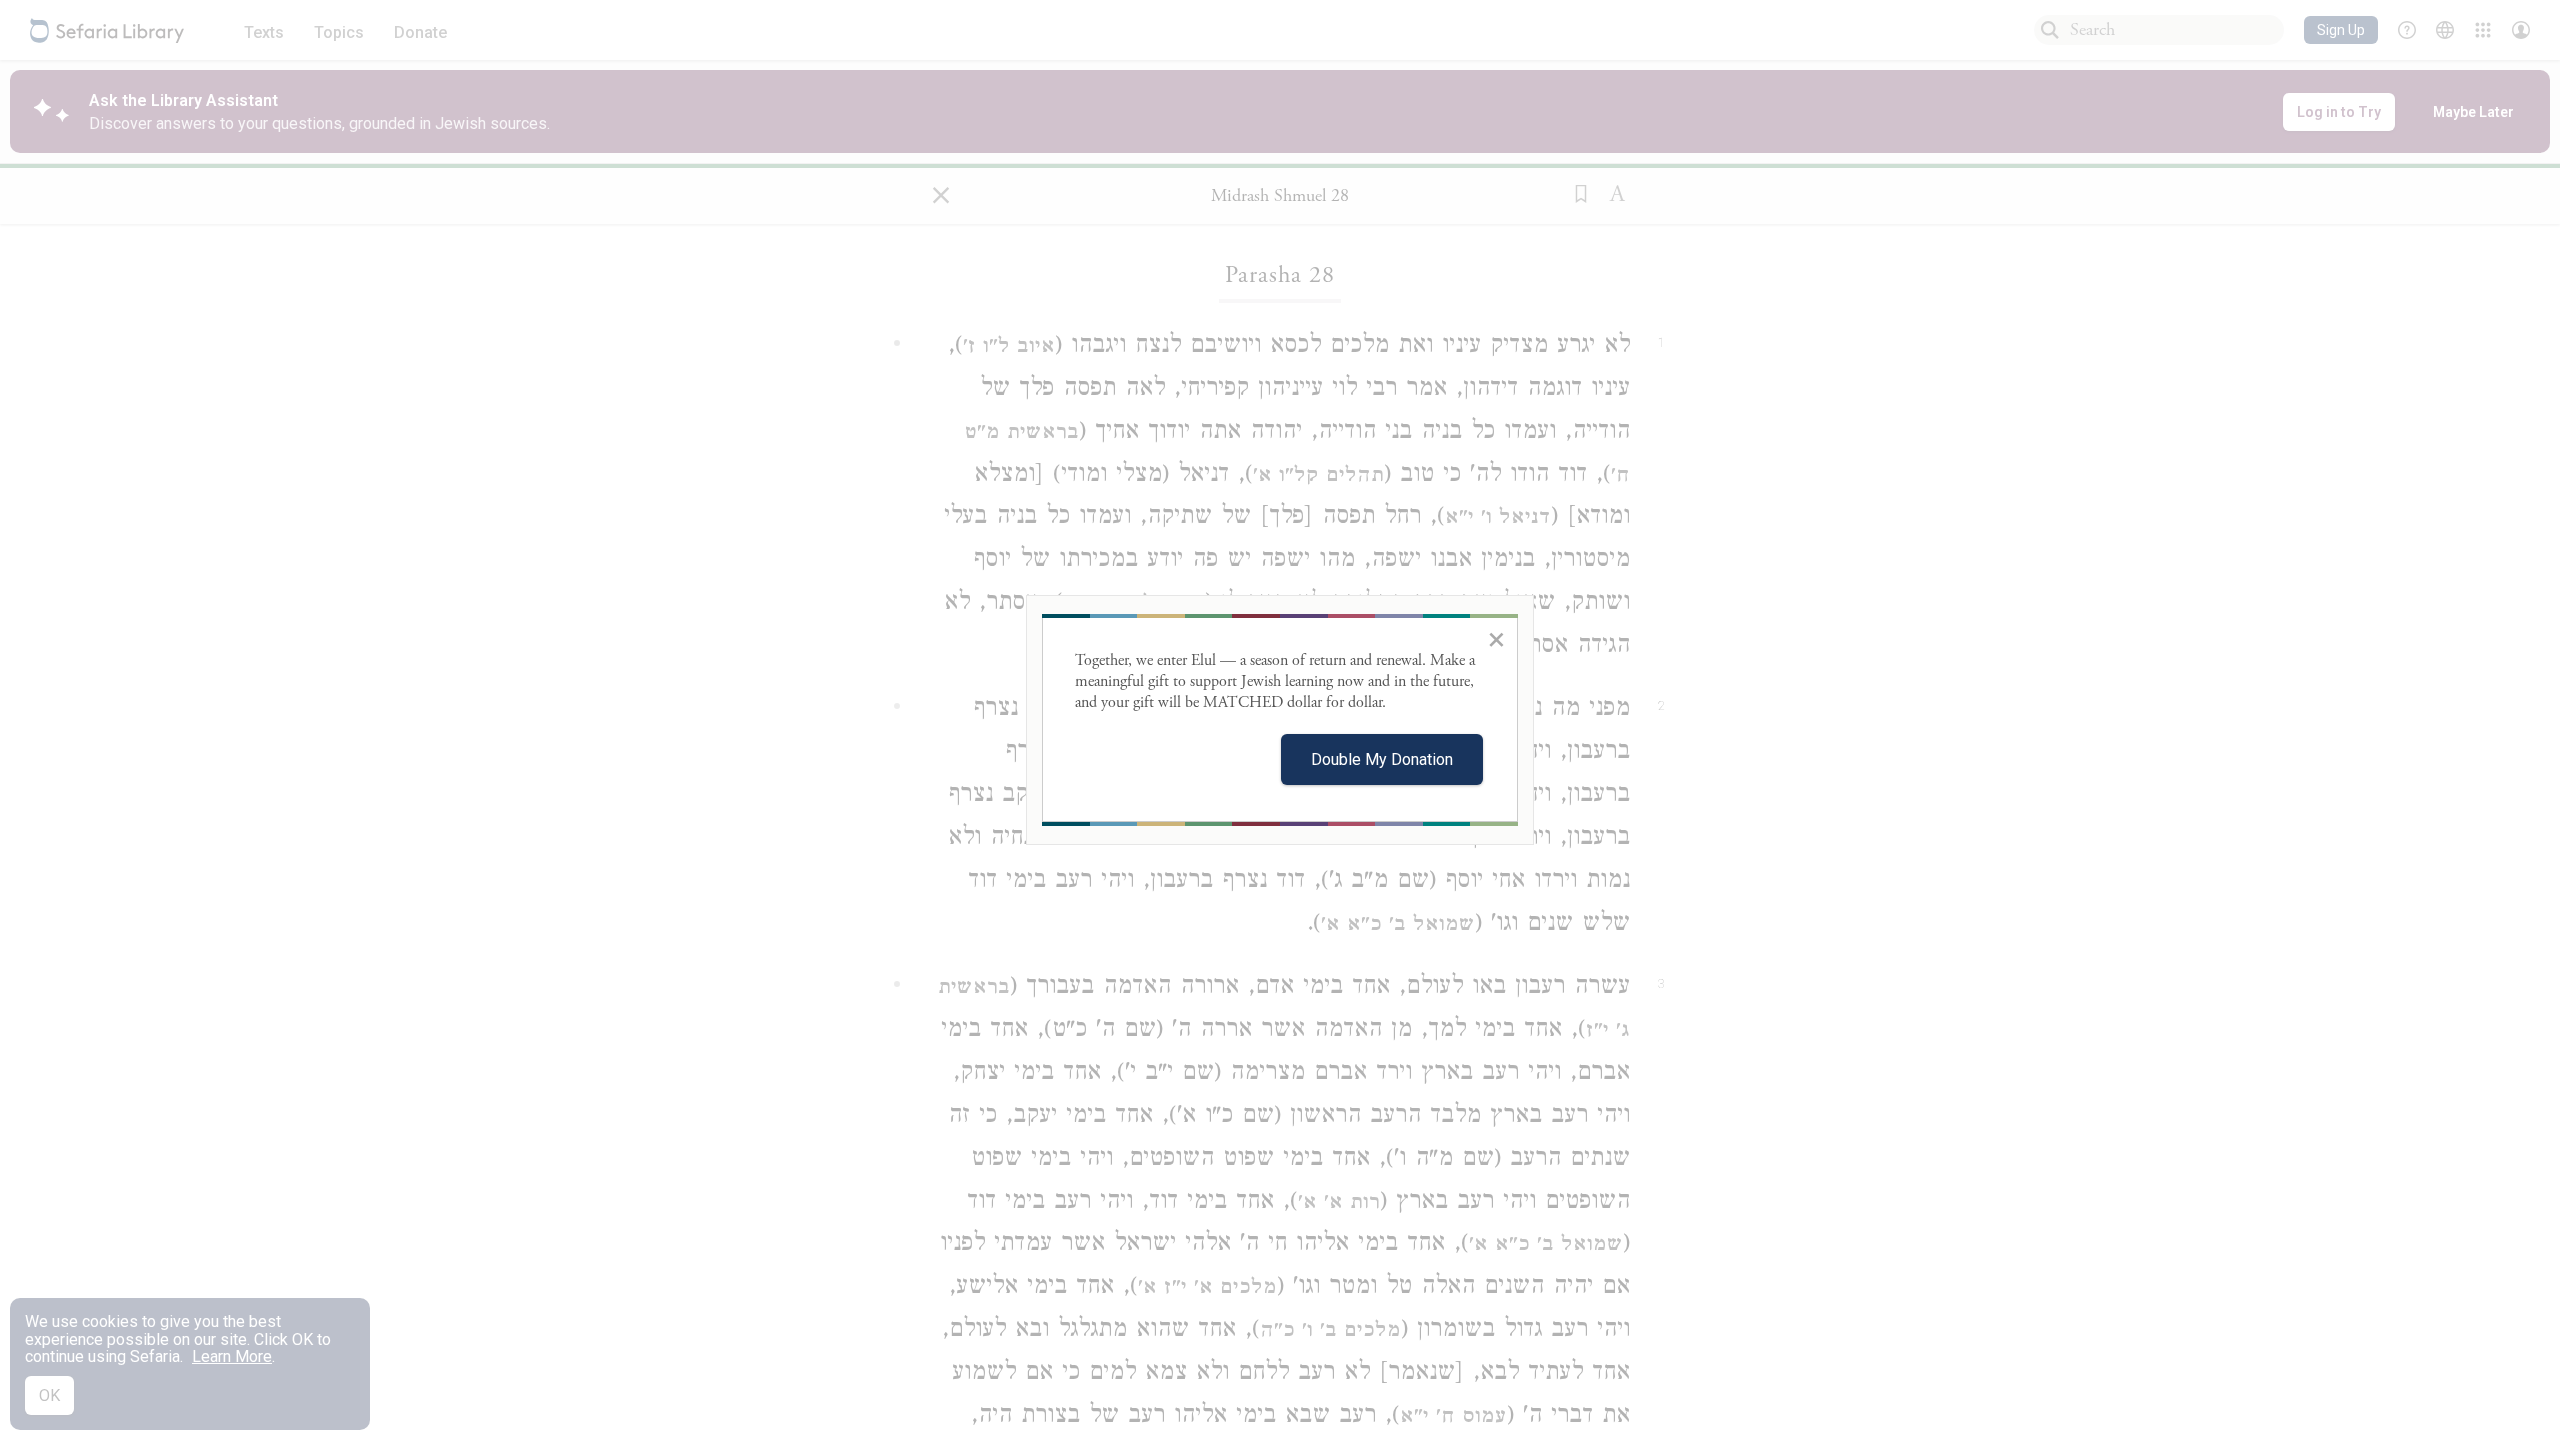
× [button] (1496, 639)
